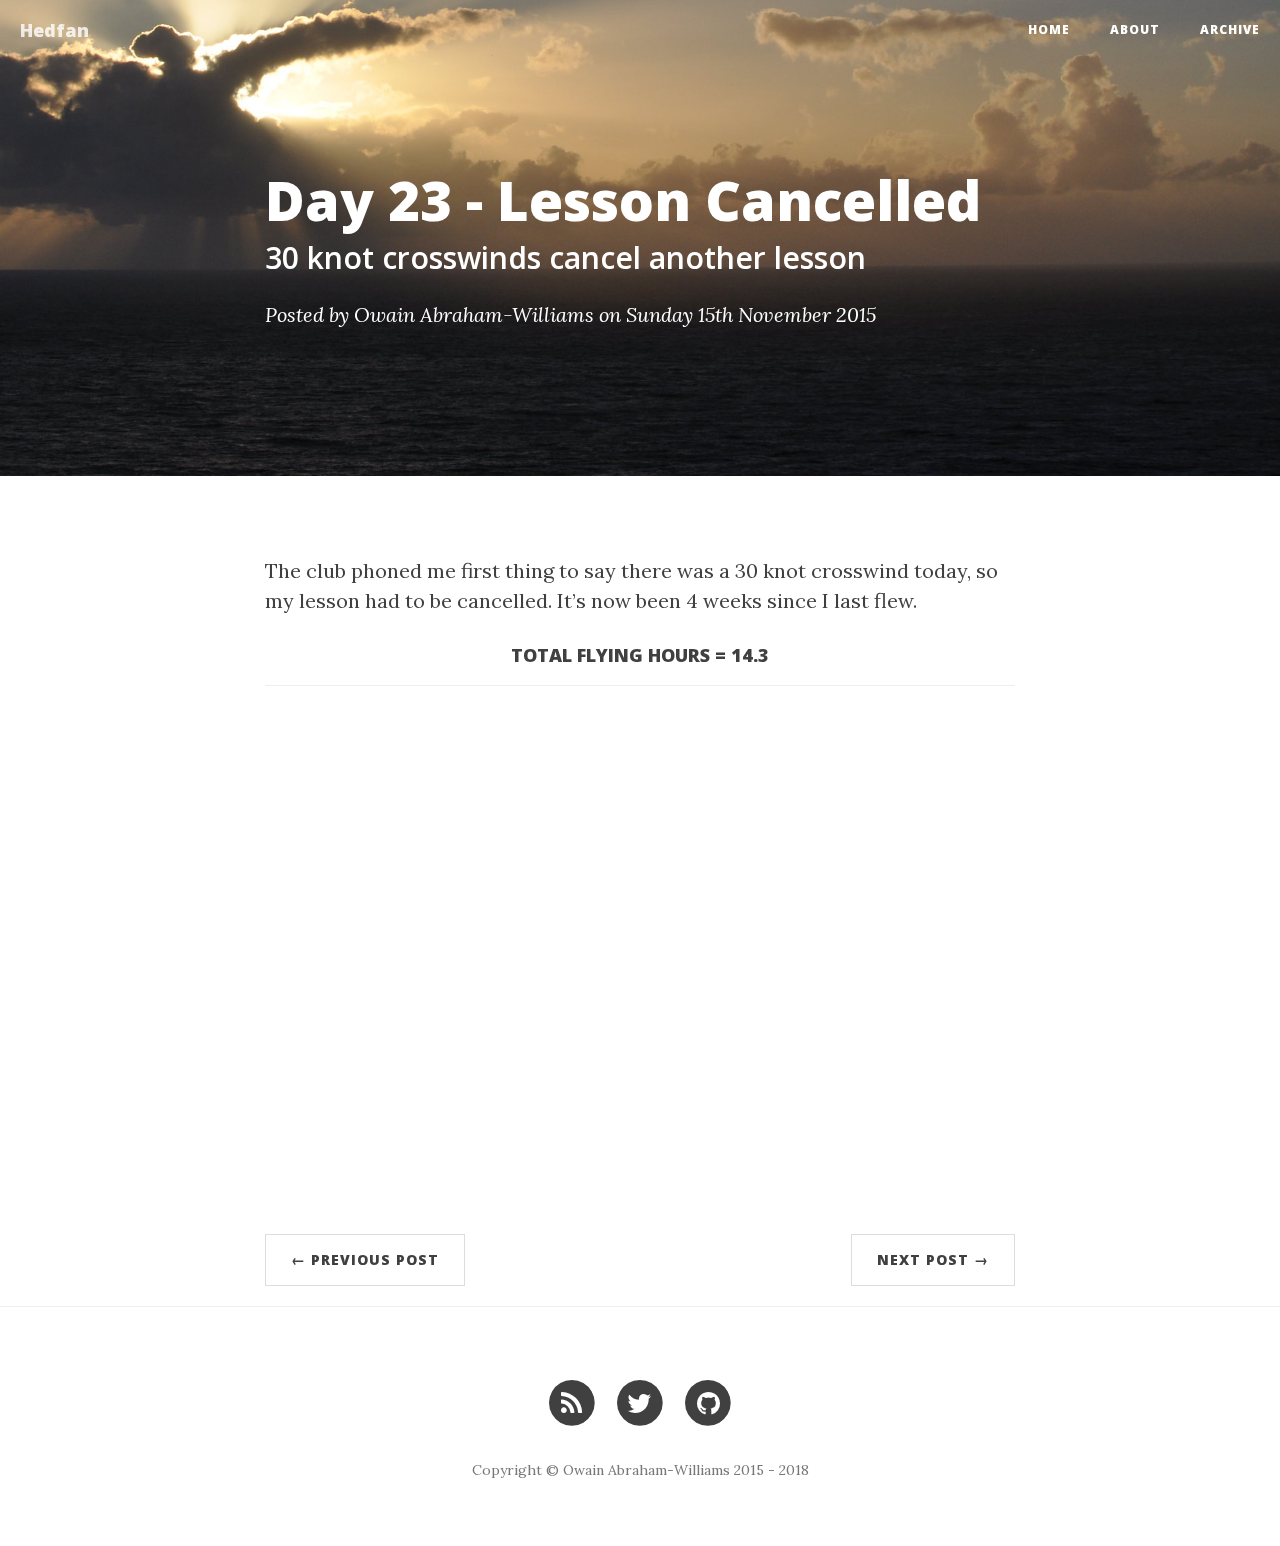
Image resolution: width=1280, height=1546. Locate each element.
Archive (1230, 29)
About (1135, 29)
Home (1049, 29)
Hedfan (54, 30)
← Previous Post (365, 1259)
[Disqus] (640, 956)
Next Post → (933, 1259)
